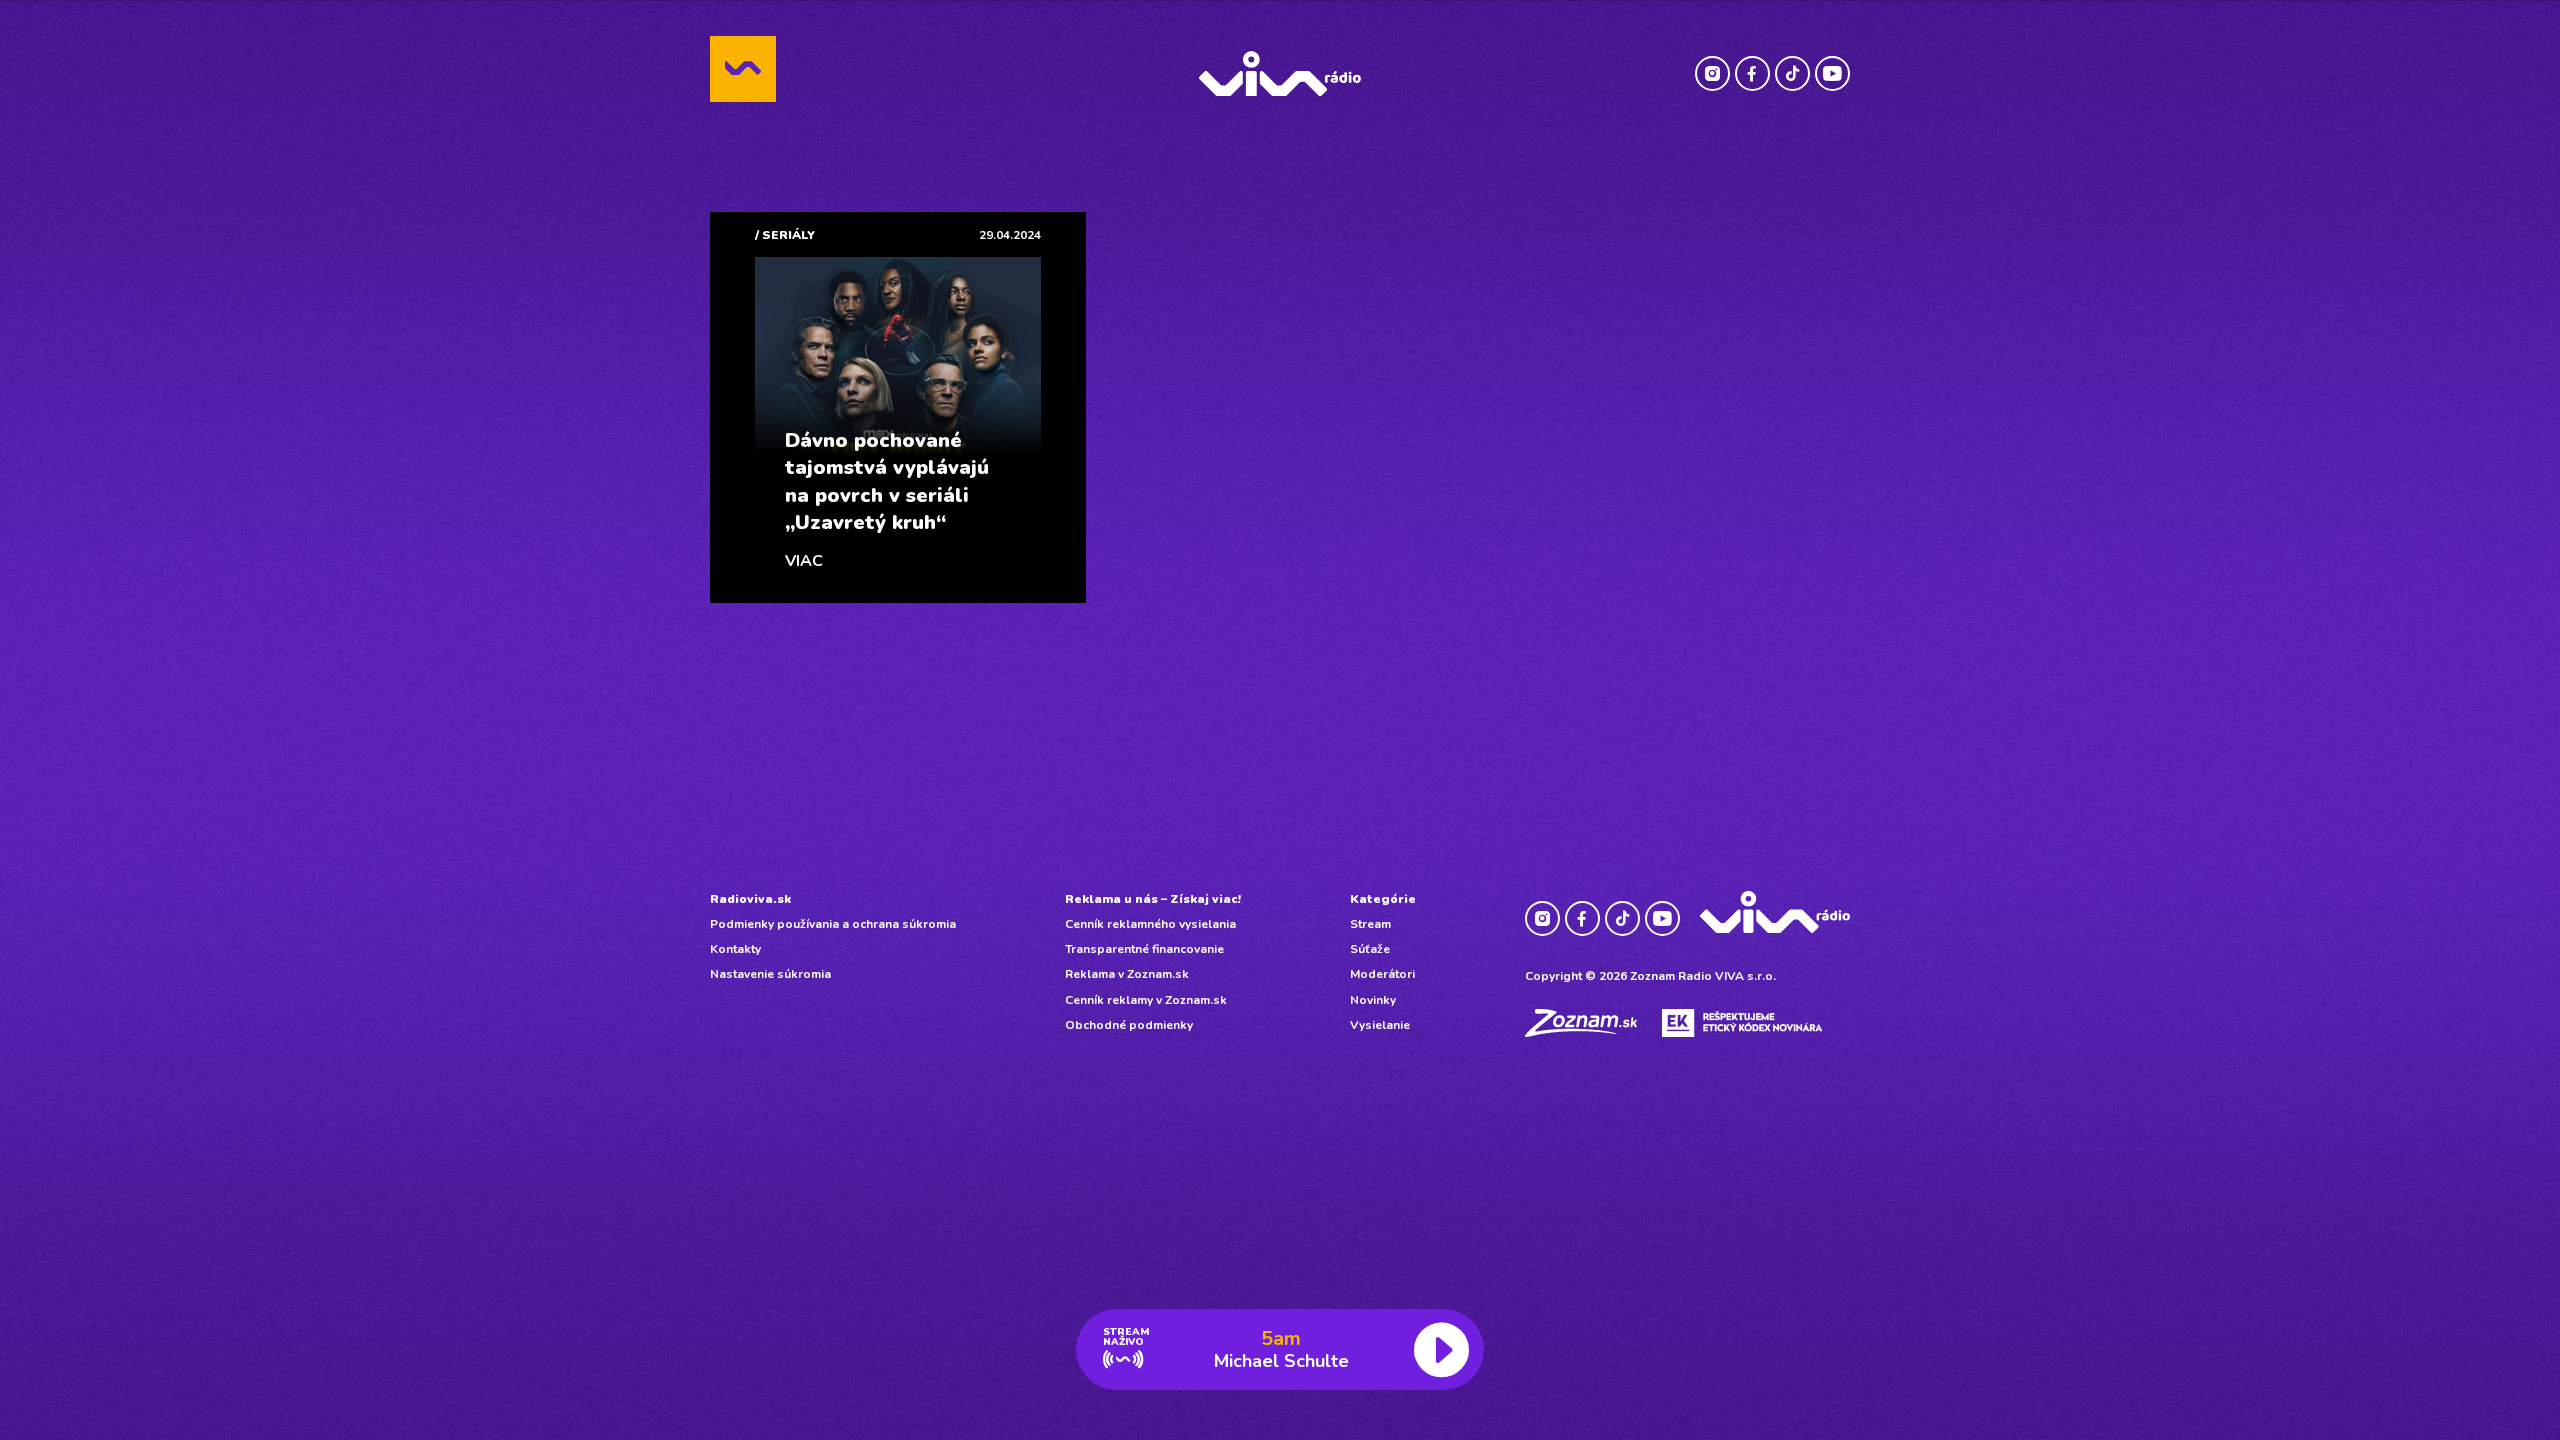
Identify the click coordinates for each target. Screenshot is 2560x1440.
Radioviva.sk (750, 899)
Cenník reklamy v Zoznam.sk (1146, 1000)
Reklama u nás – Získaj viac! (1153, 899)
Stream (1370, 924)
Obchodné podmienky (1129, 1025)
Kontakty (735, 949)
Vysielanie (1380, 1025)
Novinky (1373, 1000)
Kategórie (1383, 899)
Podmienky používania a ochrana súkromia (833, 924)
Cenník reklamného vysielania (1150, 924)
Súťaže (1370, 949)
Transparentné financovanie (1144, 949)
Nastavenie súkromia (770, 974)
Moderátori (1382, 974)
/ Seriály (785, 235)
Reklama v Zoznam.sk (1127, 974)
